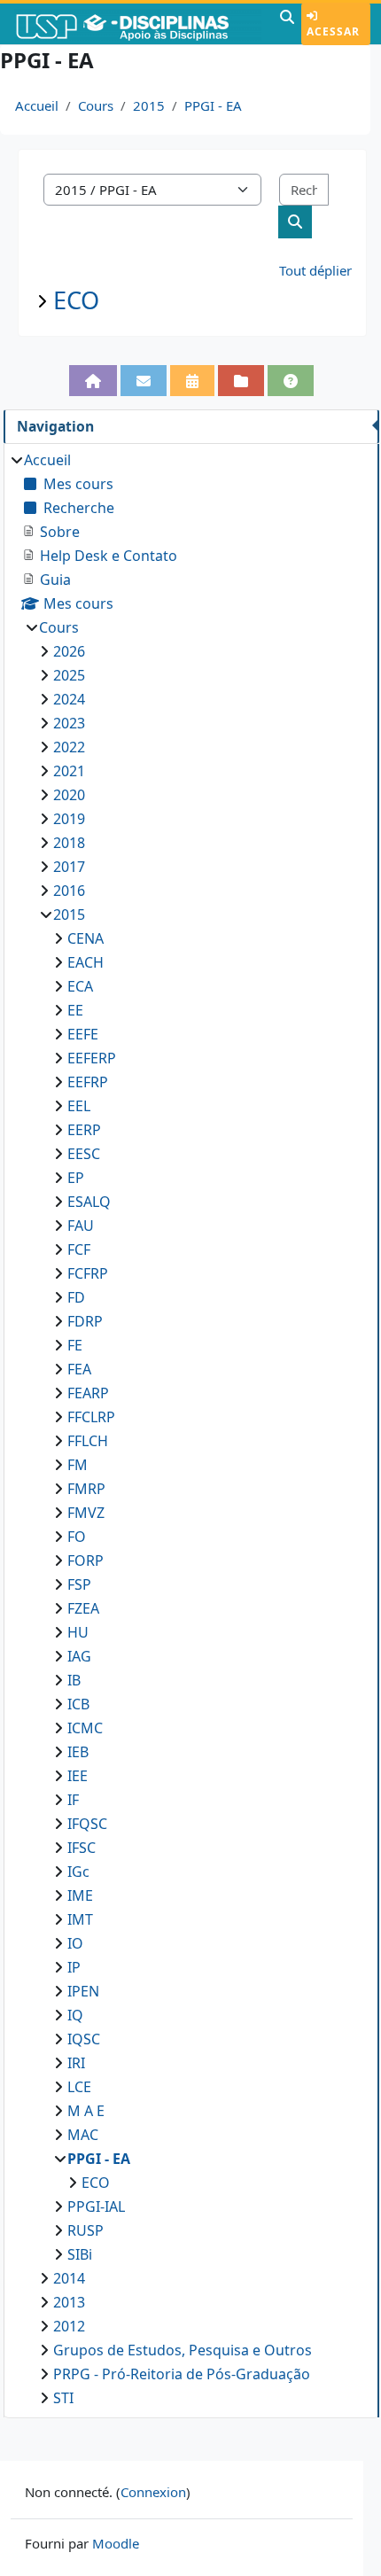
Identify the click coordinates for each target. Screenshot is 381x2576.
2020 (69, 795)
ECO (76, 300)
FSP (79, 1584)
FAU (81, 1226)
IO (75, 1943)
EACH (86, 962)
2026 (69, 651)
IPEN (83, 1991)
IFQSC (87, 1824)
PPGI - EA (213, 105)
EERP (84, 1130)
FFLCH (88, 1441)
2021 (69, 771)
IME (80, 1895)
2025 (69, 675)
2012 (69, 2326)
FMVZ (86, 1513)
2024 (69, 699)
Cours (96, 105)
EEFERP (92, 1058)
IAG (79, 1656)
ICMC (85, 1728)
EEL (79, 1106)
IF (73, 1800)
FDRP (85, 1321)
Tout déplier (315, 270)
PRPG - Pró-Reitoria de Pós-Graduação (182, 2374)
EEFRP (88, 1082)
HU (78, 1632)
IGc (78, 1872)
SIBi (80, 2254)
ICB (78, 1704)
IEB (78, 1752)
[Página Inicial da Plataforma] (93, 381)
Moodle (116, 2543)
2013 (69, 2302)
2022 (69, 747)
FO (77, 1537)
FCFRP (88, 1273)
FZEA (83, 1608)
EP (76, 1178)
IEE (78, 1776)
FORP (86, 1560)
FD (76, 1297)
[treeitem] (191, 1429)
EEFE (83, 1034)
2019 (69, 819)
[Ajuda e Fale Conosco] (291, 381)
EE (75, 1010)
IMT (80, 1919)
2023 (69, 723)
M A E (86, 2111)
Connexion (153, 2492)
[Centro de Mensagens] (144, 381)
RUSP (86, 2230)
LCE (79, 2087)
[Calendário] (192, 381)
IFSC (82, 1848)
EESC (84, 1154)
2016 (69, 891)
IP (74, 1967)
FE (75, 1345)
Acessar (333, 31)
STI (63, 2398)
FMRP (86, 1489)
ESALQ (89, 1202)
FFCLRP (91, 1417)
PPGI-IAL (96, 2206)
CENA (86, 938)
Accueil (37, 105)
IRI (76, 2063)
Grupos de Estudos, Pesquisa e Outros (183, 2350)
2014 (69, 2278)
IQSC (84, 2039)
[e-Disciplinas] (138, 24)
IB (74, 1680)
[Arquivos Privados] (241, 381)
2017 (69, 867)
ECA (80, 986)
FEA (79, 1369)
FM (78, 1465)
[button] (287, 24)
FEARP (88, 1393)
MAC (83, 2135)
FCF (79, 1249)
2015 (149, 105)
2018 (69, 843)
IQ (75, 2015)
